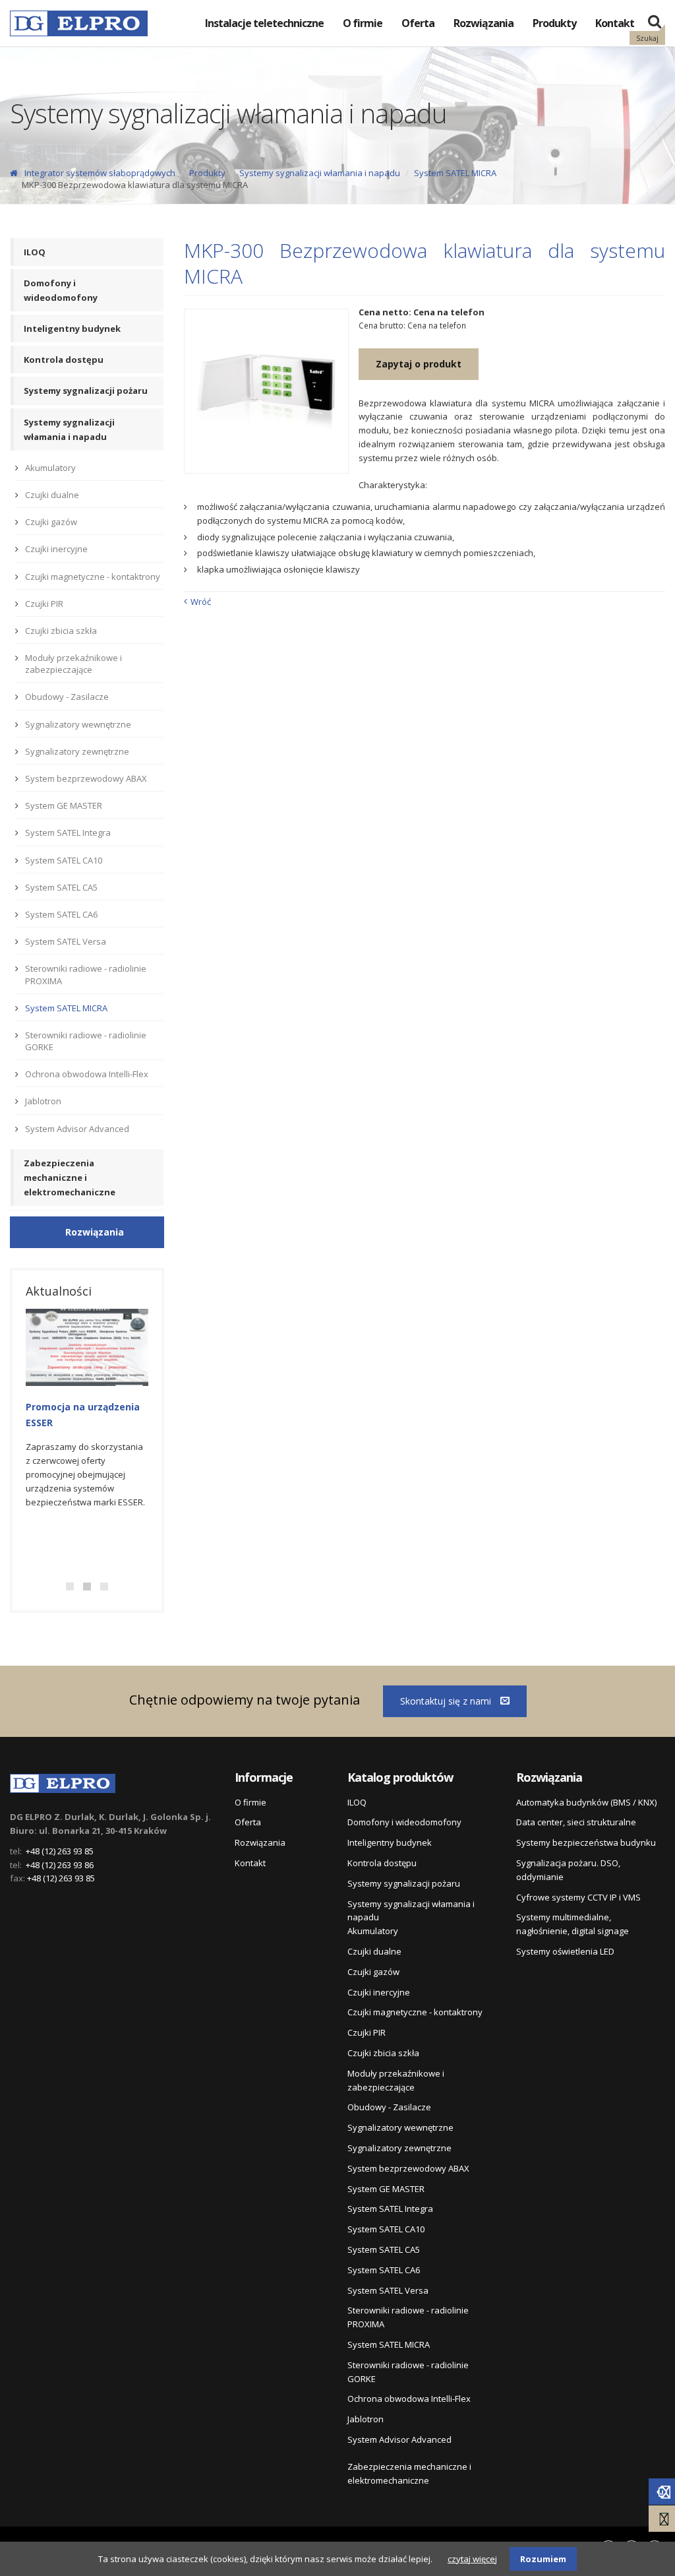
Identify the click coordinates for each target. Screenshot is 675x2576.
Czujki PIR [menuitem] (44, 604)
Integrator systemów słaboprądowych (100, 173)
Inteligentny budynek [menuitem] (72, 329)
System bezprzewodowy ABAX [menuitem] (86, 778)
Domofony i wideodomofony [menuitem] (61, 290)
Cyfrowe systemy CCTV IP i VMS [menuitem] (578, 1897)
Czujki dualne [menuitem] (52, 495)
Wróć (201, 602)
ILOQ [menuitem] (35, 252)
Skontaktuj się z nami (447, 1701)
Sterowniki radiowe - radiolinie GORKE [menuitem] (86, 1041)
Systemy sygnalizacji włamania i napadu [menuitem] (69, 429)
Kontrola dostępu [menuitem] (64, 360)
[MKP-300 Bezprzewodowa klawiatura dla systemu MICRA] (266, 391)
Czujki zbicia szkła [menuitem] (61, 631)
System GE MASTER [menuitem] (64, 805)
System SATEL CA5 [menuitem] (61, 887)
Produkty (207, 173)
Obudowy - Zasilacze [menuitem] (67, 697)
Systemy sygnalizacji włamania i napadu (320, 173)
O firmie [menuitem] (363, 23)
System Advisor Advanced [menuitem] (77, 1129)
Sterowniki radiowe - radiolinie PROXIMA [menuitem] (86, 974)
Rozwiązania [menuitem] (484, 23)
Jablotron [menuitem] (43, 1101)
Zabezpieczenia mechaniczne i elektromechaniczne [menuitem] (70, 1178)
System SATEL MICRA (455, 173)
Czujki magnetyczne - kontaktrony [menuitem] (93, 577)
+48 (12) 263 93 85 (60, 1851)
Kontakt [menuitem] (615, 23)
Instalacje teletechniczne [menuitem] (264, 23)
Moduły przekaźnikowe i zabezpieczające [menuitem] (73, 664)
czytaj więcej (472, 2559)
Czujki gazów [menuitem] (51, 522)
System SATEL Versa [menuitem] (66, 941)
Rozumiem (543, 2559)
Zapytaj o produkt (419, 364)
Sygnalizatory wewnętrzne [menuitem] (78, 724)
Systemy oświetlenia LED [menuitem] (565, 1951)
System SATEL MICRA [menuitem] (66, 1008)
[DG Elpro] (63, 1781)
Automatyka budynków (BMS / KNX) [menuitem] (586, 1802)
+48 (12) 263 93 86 (60, 1865)
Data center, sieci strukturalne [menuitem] (576, 1822)
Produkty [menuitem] (554, 23)
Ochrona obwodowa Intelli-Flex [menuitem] (87, 1074)
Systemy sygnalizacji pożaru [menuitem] (86, 391)
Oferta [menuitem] (418, 23)
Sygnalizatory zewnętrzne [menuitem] (77, 751)
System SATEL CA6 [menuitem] (61, 914)
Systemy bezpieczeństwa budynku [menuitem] (586, 1842)
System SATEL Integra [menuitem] (68, 832)
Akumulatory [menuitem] (50, 468)
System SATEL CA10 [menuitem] (64, 860)
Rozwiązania (95, 1232)
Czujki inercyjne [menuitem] (56, 549)
